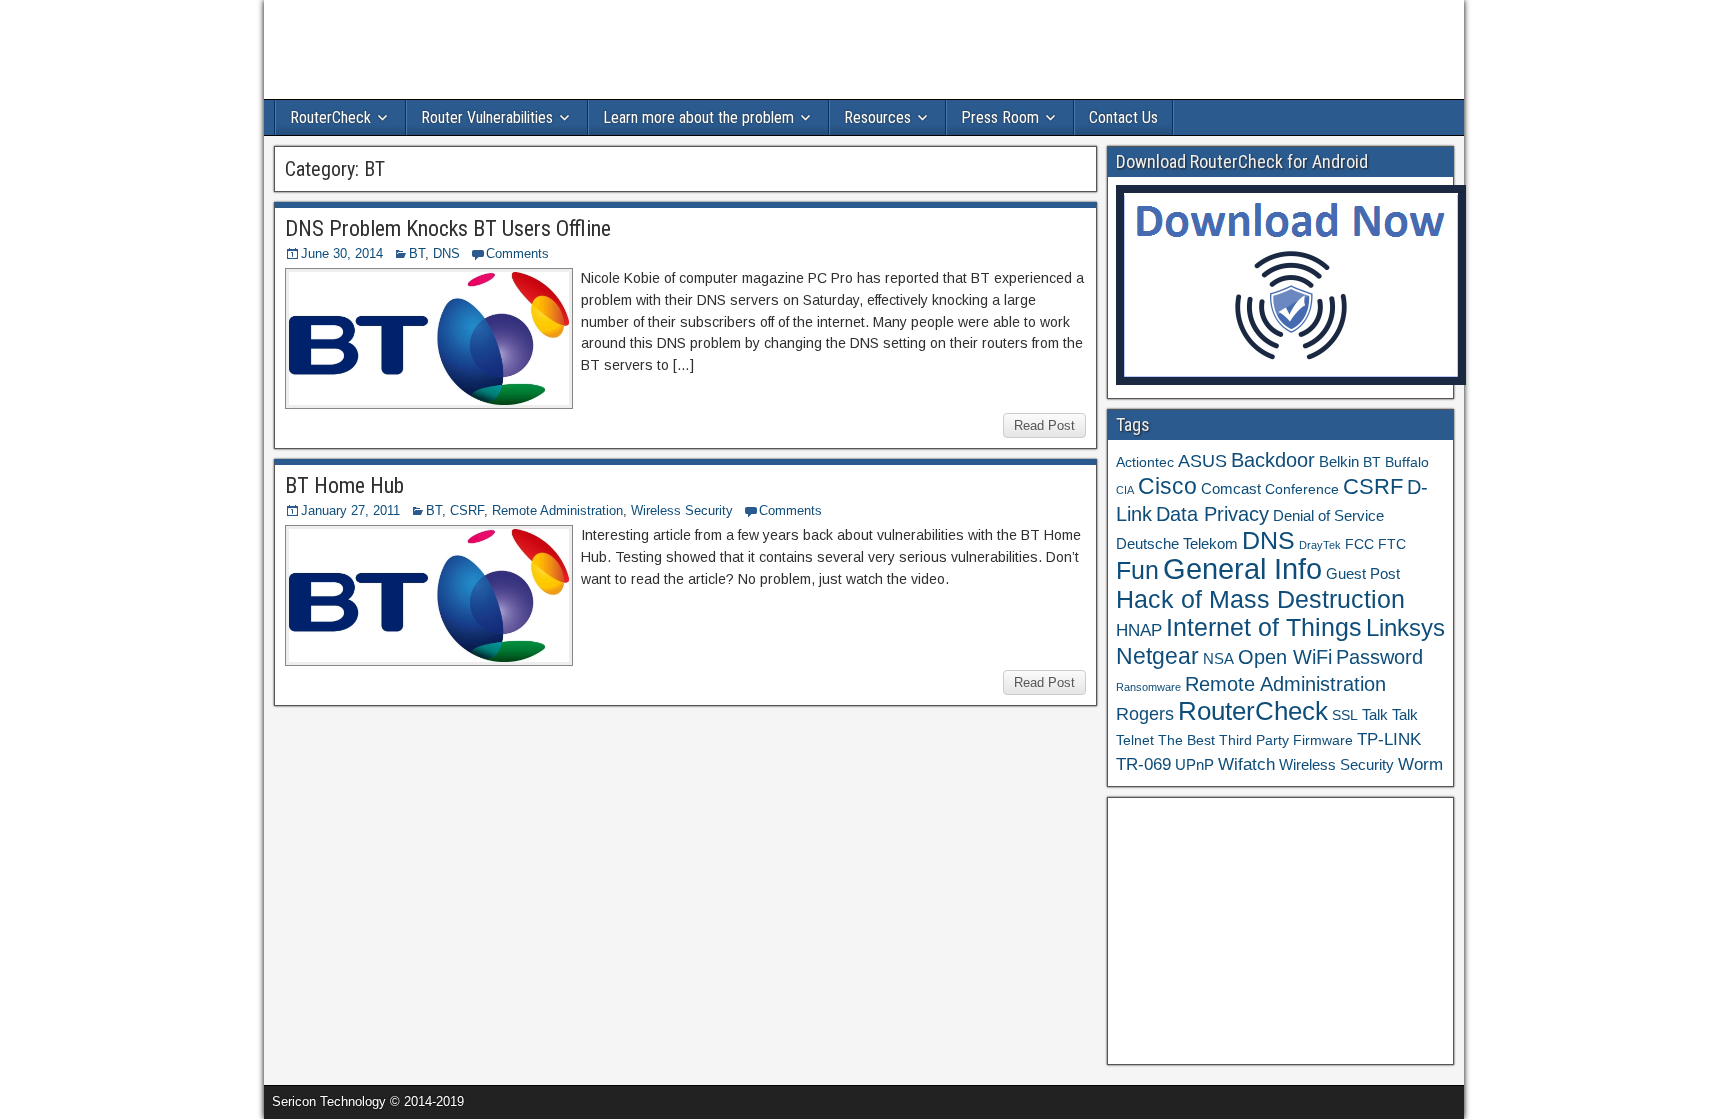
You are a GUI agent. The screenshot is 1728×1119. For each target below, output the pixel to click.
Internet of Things (1264, 627)
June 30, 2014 (342, 253)
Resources (877, 117)
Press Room (1000, 117)
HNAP (1139, 630)
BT (417, 253)
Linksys (1405, 628)
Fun (1137, 570)
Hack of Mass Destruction (1260, 599)
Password (1379, 657)
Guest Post (1363, 573)
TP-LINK (1389, 739)
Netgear (1157, 656)
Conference (1302, 489)
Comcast (1231, 488)
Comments (517, 253)
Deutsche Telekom (1177, 543)
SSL (1345, 715)
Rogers (1145, 713)
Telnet (1135, 740)
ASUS (1202, 460)
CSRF (467, 510)
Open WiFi (1285, 657)
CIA (1125, 490)
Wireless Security (682, 510)
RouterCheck (330, 117)
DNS (446, 253)
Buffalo (1407, 462)
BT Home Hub (344, 485)
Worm (1420, 764)
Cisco (1167, 486)
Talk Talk (1390, 714)
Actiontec (1145, 462)
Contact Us (1123, 117)
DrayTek (1320, 545)
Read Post (1044, 425)
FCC (1359, 544)
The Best (1186, 740)
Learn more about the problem (698, 117)
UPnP (1194, 764)
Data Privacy (1212, 514)
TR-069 (1143, 764)
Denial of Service (1328, 515)
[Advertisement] (1280, 931)
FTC (1392, 544)
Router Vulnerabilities (487, 117)
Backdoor (1273, 460)
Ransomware (1148, 687)
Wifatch (1246, 764)
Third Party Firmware (1286, 740)
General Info (1242, 568)
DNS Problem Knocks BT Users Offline (448, 228)
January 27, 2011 (350, 510)
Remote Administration (557, 510)
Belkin (1339, 461)
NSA (1218, 658)
